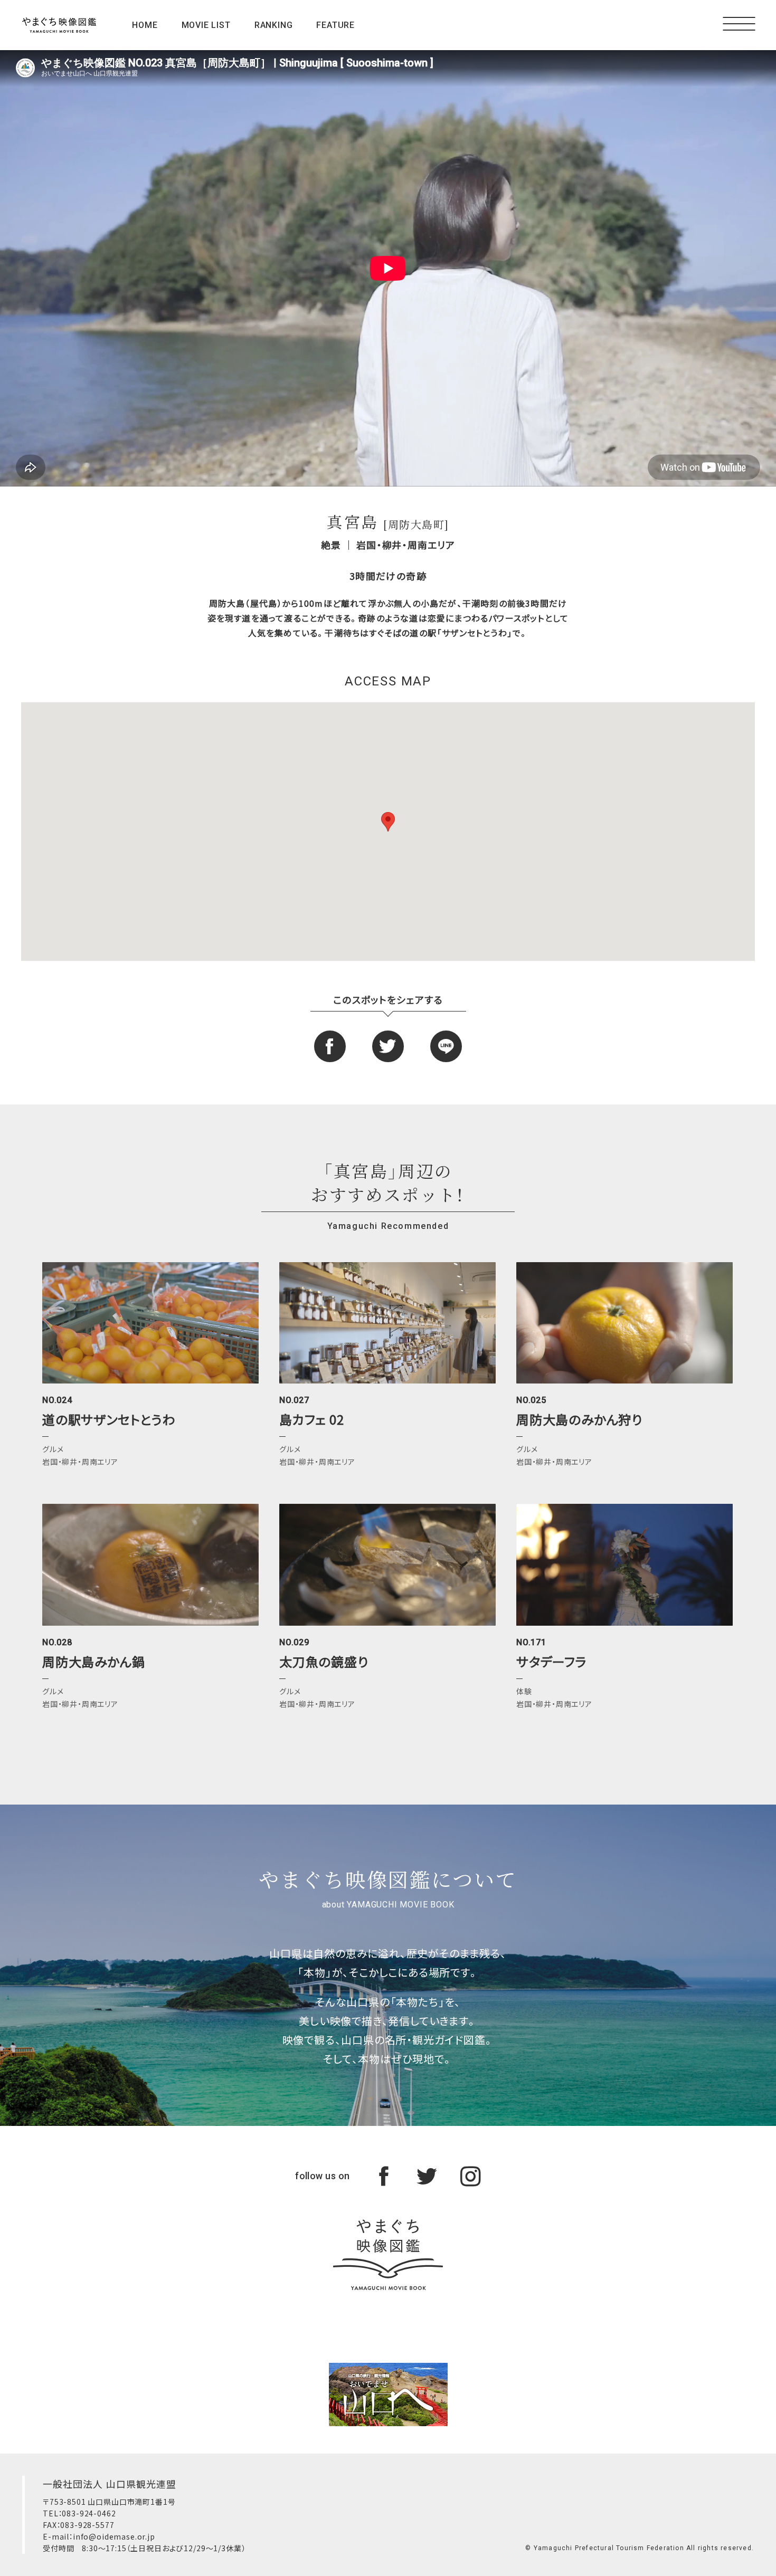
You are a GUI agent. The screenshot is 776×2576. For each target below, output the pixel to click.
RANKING (274, 25)
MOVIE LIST (206, 25)
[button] (388, 822)
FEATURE (335, 25)
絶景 (331, 545)
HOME (145, 25)
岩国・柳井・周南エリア (406, 545)
